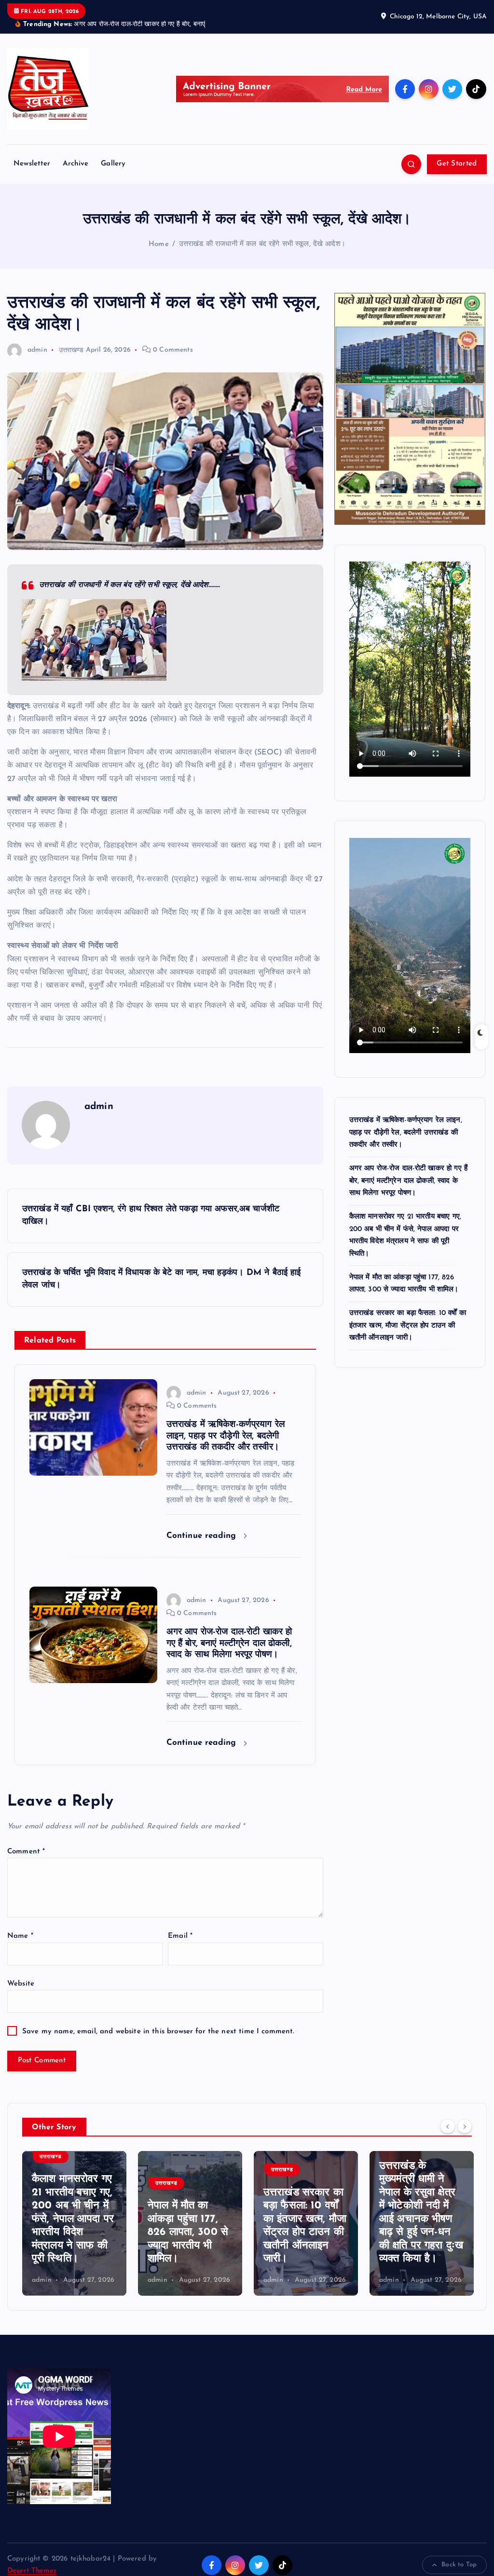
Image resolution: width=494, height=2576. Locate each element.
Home (159, 244)
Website (21, 1984)
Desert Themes (32, 2571)
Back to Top (459, 2565)
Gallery (113, 164)
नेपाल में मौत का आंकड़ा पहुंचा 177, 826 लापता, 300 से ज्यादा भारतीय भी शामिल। (72, 2232)
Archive (75, 164)
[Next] (465, 2126)
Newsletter (32, 164)
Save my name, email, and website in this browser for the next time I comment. (158, 2032)
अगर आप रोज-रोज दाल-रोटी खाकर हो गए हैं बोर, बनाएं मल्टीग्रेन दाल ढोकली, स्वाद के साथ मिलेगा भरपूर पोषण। (408, 1180)
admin (37, 350)
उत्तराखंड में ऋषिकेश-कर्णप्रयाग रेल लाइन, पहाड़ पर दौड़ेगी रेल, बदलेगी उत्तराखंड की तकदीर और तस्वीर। (406, 1132)
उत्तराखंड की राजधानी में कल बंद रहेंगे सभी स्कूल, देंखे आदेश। (262, 244)
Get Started (457, 164)
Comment (26, 1852)
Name (20, 1936)
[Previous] (448, 2126)
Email (180, 1936)
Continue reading (203, 1536)
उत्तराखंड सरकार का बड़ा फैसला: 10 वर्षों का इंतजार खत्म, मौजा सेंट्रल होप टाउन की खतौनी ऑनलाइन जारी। (408, 1325)
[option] (74, 2223)
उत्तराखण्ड (71, 350)
